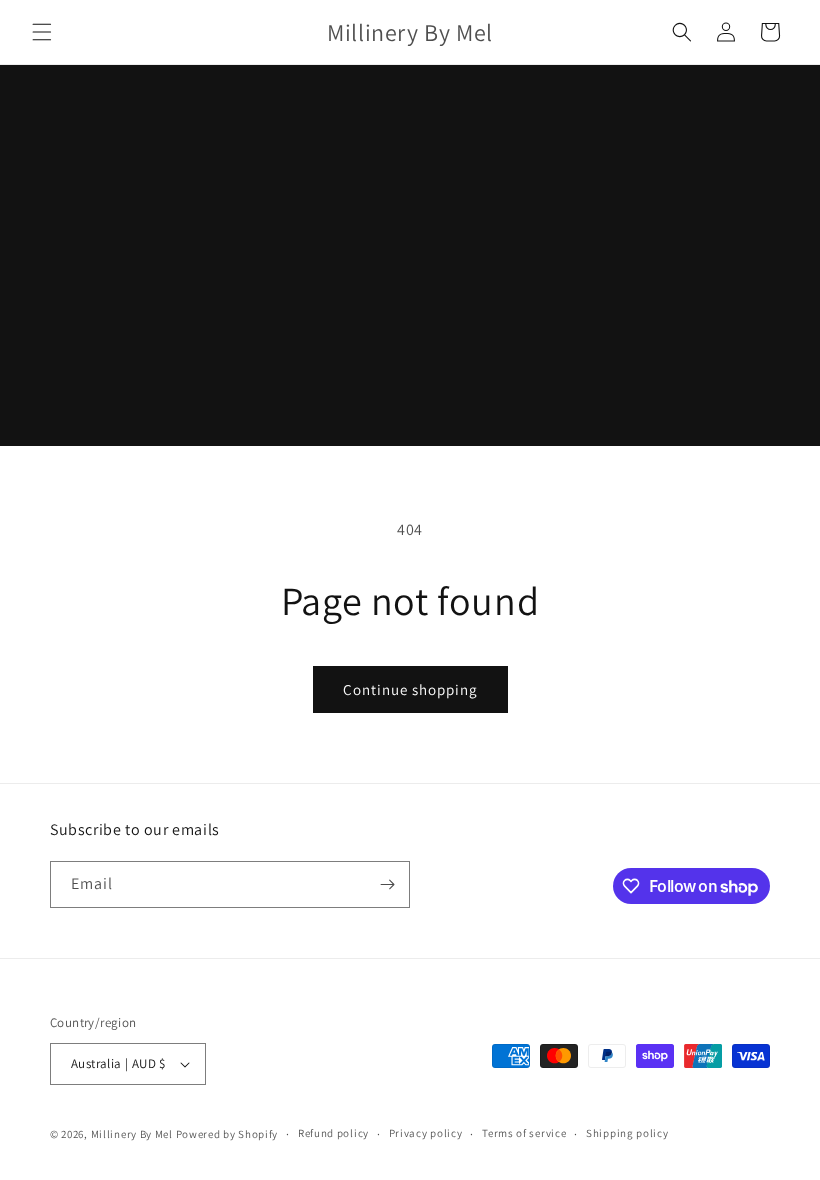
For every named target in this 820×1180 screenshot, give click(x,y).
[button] (42, 32)
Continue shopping (410, 689)
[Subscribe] (387, 884)
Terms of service (524, 1133)
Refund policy (333, 1133)
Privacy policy (426, 1133)
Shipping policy (627, 1133)
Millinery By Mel (132, 1134)
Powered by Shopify (227, 1134)
